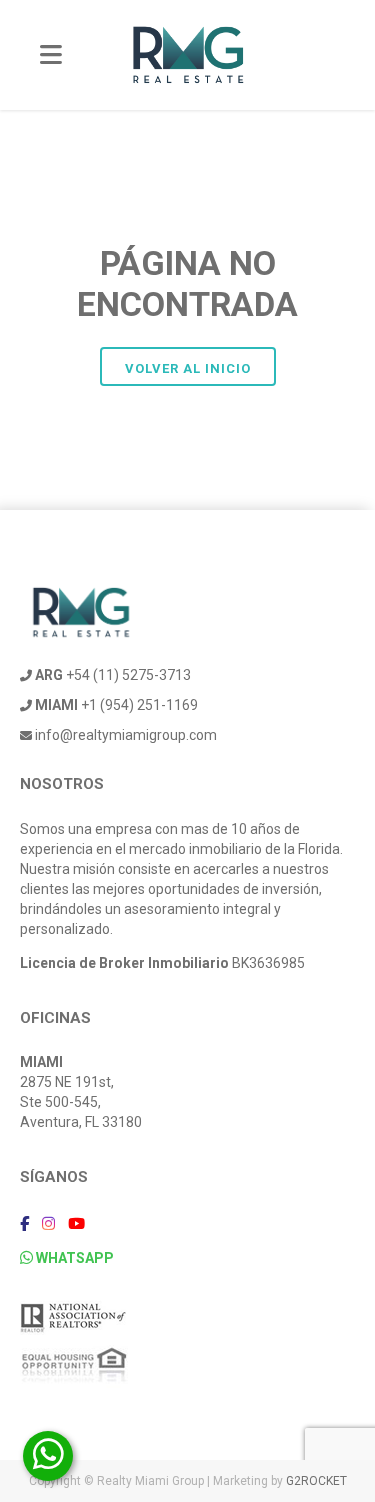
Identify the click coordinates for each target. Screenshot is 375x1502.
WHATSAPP (73, 1258)
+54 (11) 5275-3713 (113, 675)
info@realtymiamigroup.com (124, 735)
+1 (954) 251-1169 (116, 705)
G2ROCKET (316, 1481)
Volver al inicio (188, 368)
